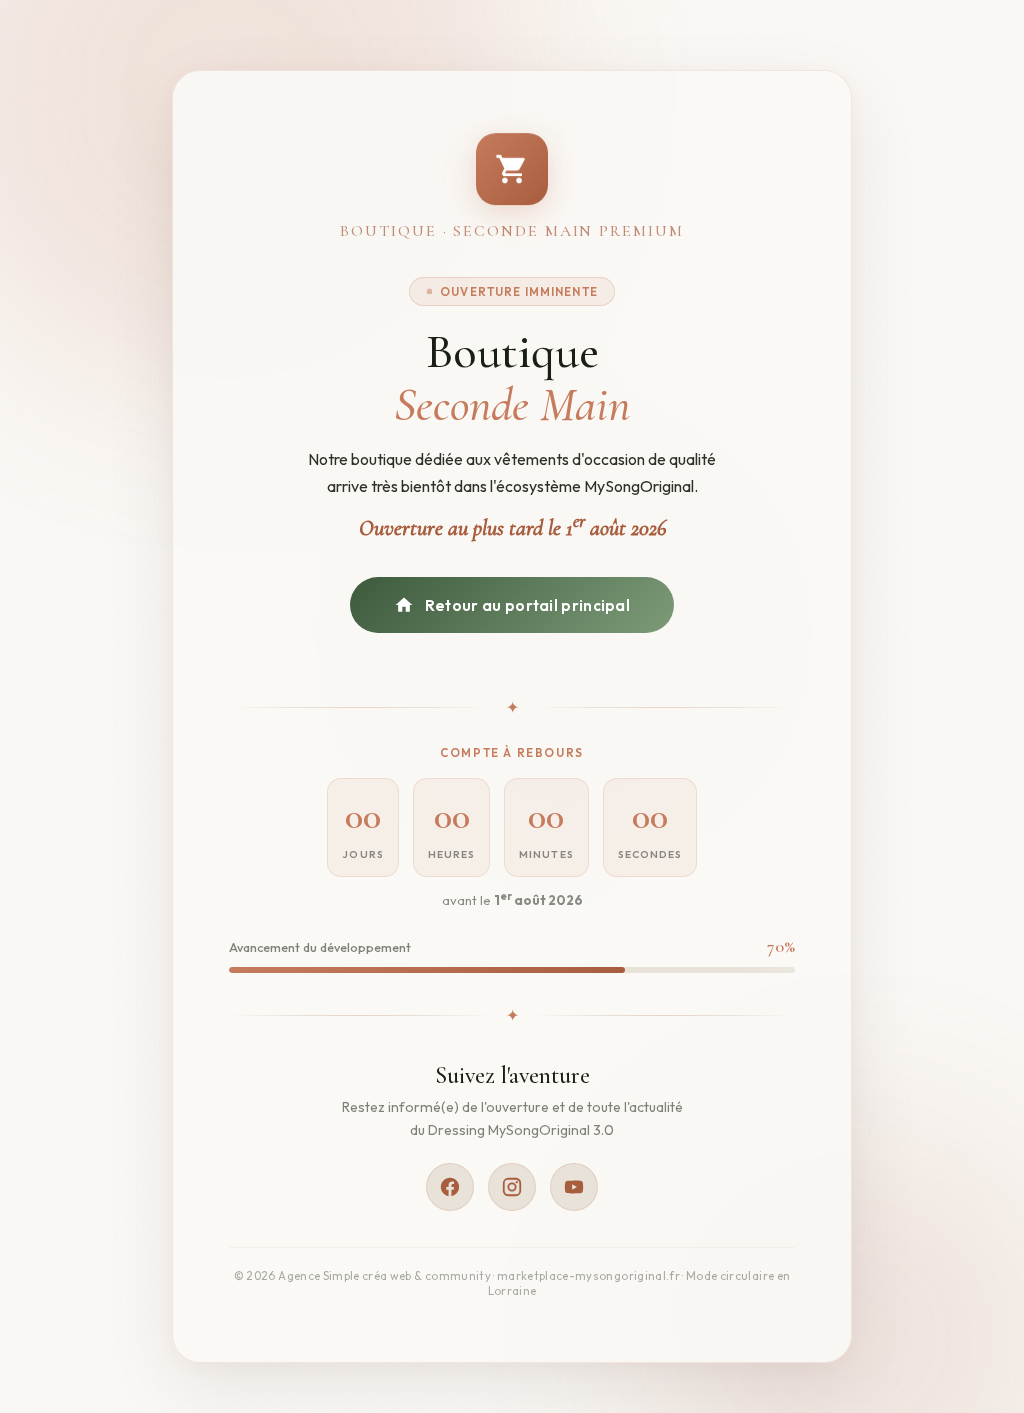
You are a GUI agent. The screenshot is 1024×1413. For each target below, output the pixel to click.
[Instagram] (512, 1187)
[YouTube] (574, 1187)
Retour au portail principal (527, 605)
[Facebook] (450, 1187)
